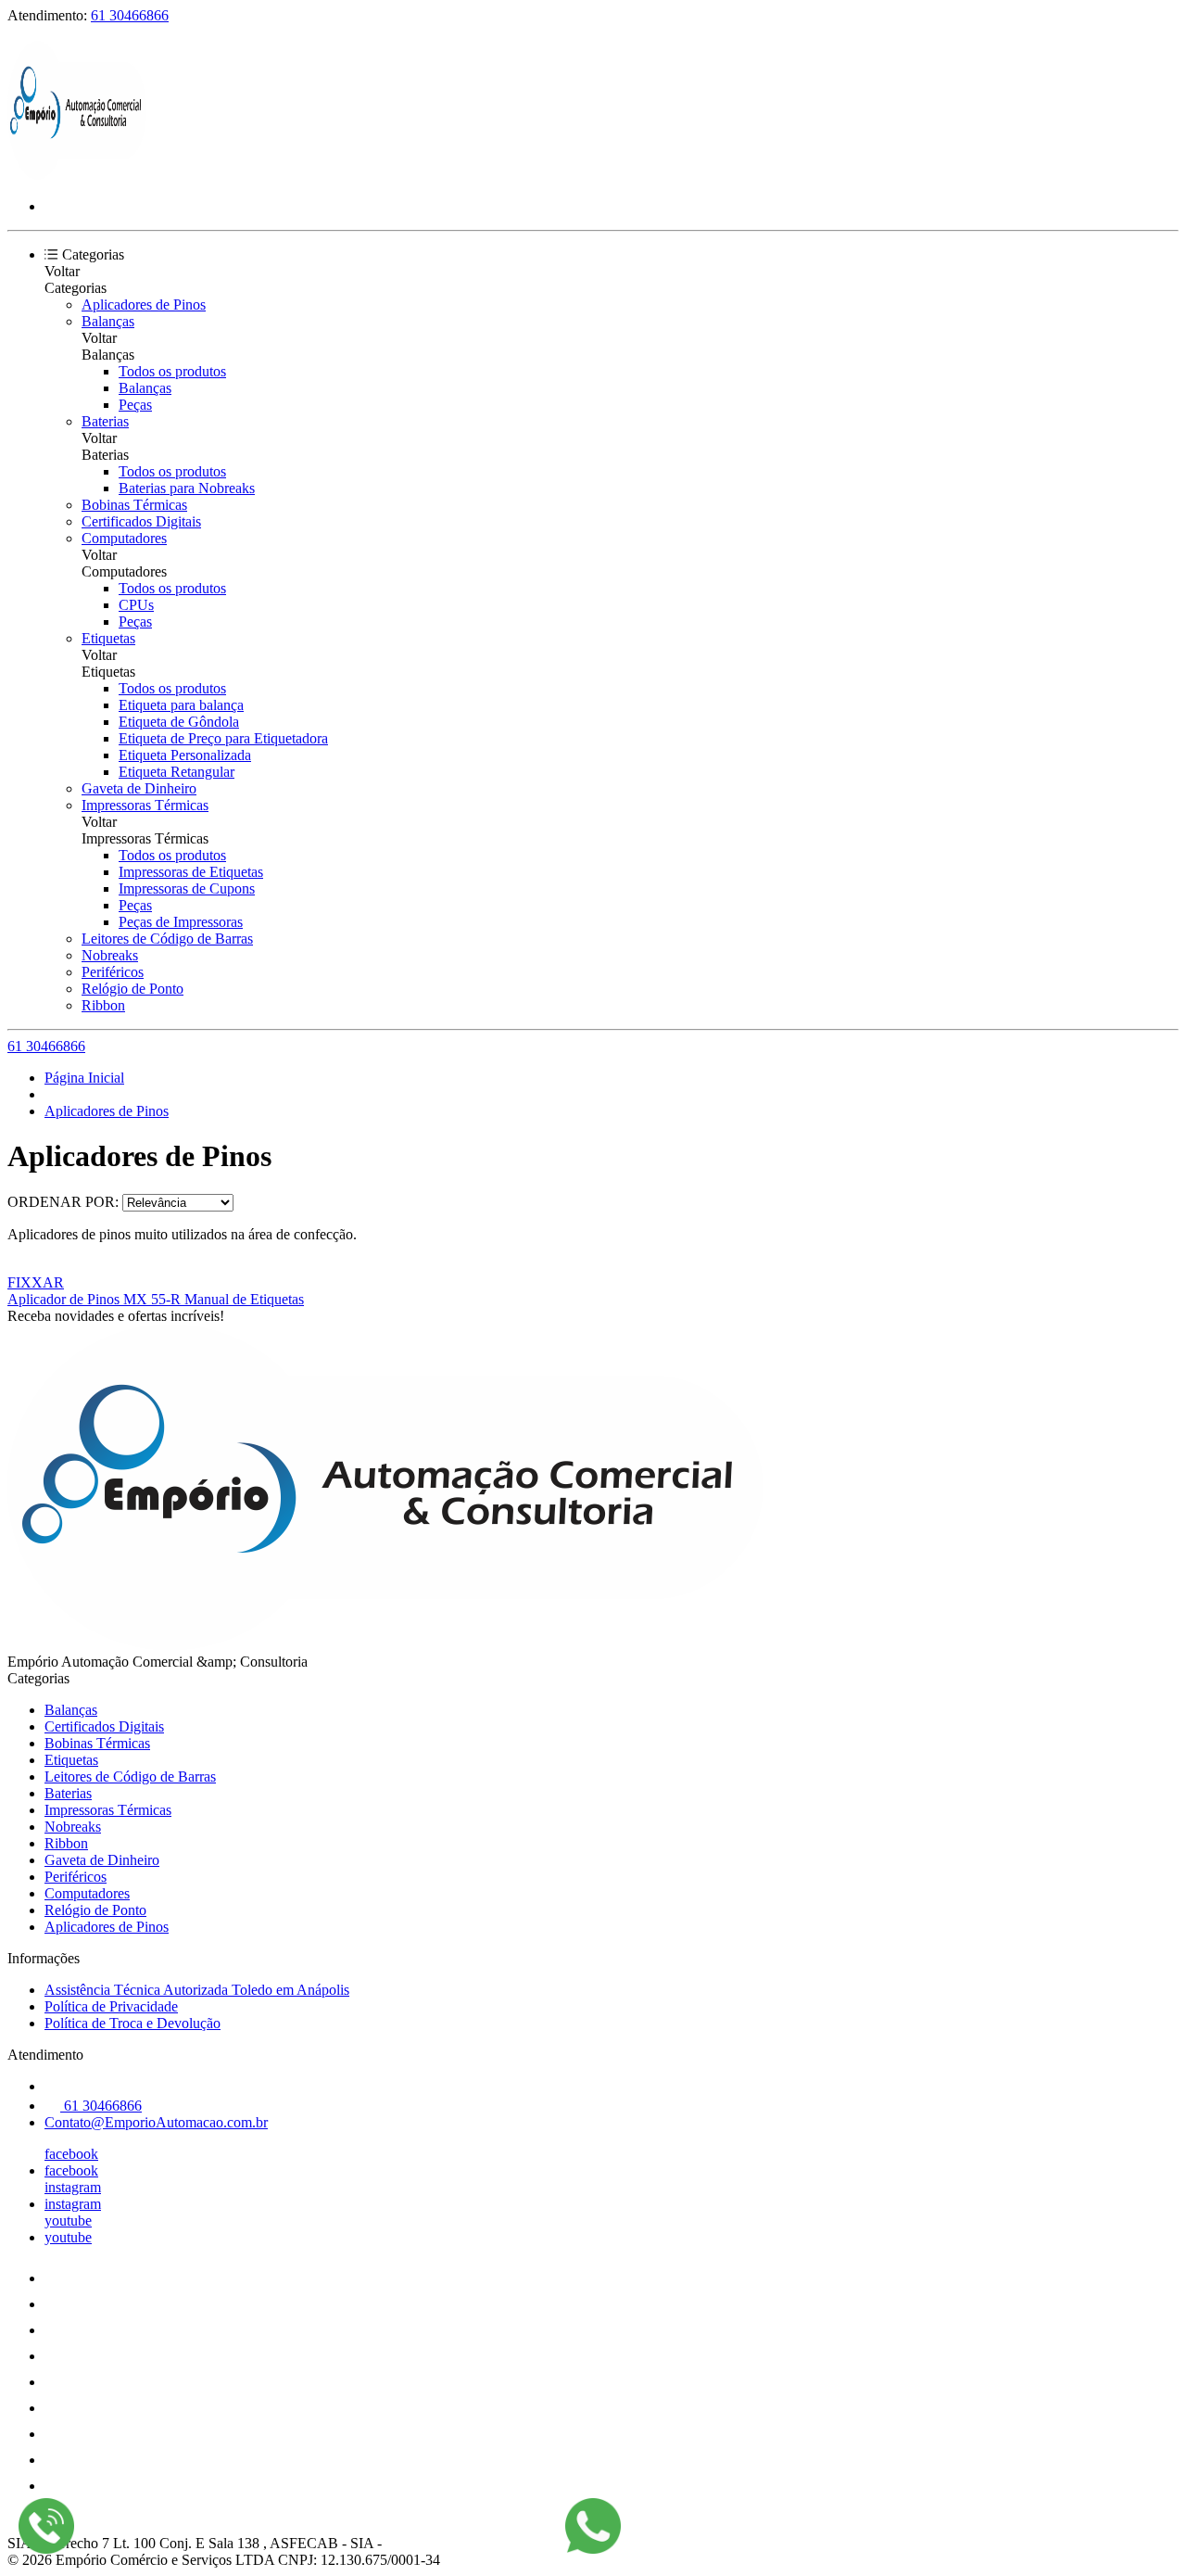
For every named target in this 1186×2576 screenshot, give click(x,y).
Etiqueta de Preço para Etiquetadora (223, 738)
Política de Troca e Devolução (132, 2023)
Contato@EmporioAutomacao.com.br (156, 2122)
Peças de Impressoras (181, 922)
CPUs (136, 605)
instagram (73, 2187)
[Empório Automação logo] (77, 175)
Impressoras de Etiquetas (191, 872)
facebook (71, 2154)
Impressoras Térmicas (145, 805)
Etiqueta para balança (181, 705)
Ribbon (103, 1005)
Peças (135, 405)
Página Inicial (84, 1078)
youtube (68, 2221)
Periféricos (113, 972)
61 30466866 (130, 15)
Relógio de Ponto (132, 989)
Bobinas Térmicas (134, 505)
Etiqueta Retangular (177, 772)
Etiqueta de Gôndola (179, 722)
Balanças (108, 321)
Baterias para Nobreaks (187, 488)
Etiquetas (108, 638)
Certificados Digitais (141, 521)
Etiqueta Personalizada (185, 755)
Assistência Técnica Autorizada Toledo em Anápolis (197, 1990)
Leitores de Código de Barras (167, 939)
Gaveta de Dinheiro (139, 788)
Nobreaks (110, 955)
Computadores (124, 538)
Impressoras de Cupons (187, 888)
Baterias (105, 421)
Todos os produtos (172, 371)
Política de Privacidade (111, 2006)
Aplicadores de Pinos (144, 305)
